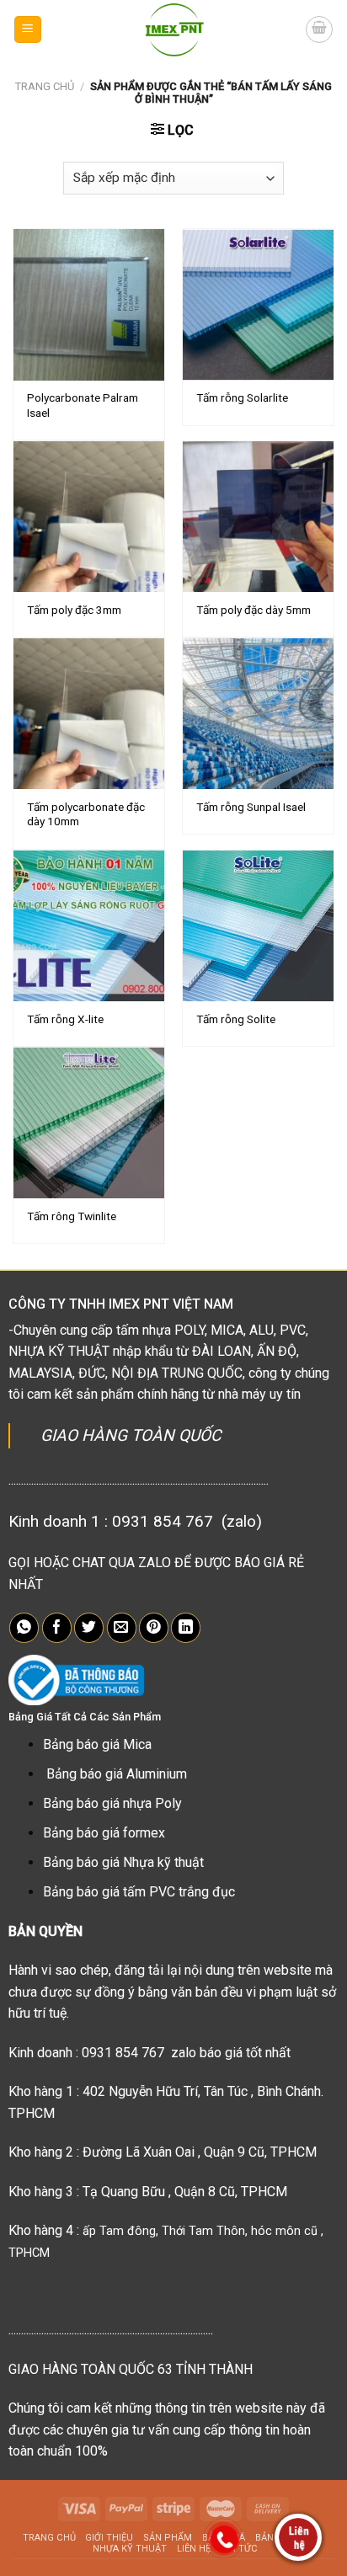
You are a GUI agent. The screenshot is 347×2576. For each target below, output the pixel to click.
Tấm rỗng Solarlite (242, 397)
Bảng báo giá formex (104, 1833)
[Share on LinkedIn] (186, 1628)
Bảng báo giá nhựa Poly (112, 1803)
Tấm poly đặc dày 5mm (254, 610)
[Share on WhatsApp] (24, 1628)
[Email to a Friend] (122, 1628)
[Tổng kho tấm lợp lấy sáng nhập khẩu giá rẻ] (174, 29)
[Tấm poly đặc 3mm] (89, 517)
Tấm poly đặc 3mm (74, 610)
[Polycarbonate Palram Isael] (89, 304)
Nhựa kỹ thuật (130, 2549)
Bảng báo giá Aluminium (117, 1774)
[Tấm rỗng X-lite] (89, 926)
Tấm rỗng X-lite (65, 1019)
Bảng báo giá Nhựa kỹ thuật (123, 1862)
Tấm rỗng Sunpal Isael (251, 807)
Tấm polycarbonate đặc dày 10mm (86, 814)
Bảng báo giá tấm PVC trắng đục (139, 1892)
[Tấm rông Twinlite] (89, 1123)
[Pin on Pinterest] (154, 1628)
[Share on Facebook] (57, 1628)
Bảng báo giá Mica (97, 1744)
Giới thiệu (109, 2538)
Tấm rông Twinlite (72, 1216)
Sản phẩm (168, 2538)
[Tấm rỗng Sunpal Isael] (258, 714)
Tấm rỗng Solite (236, 1019)
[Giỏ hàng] (319, 29)
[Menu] (28, 30)
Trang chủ (45, 86)
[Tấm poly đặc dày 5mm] (258, 517)
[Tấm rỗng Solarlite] (258, 304)
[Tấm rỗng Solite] (258, 926)
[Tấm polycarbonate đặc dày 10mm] (89, 714)
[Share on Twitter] (89, 1628)
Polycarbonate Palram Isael (83, 405)
